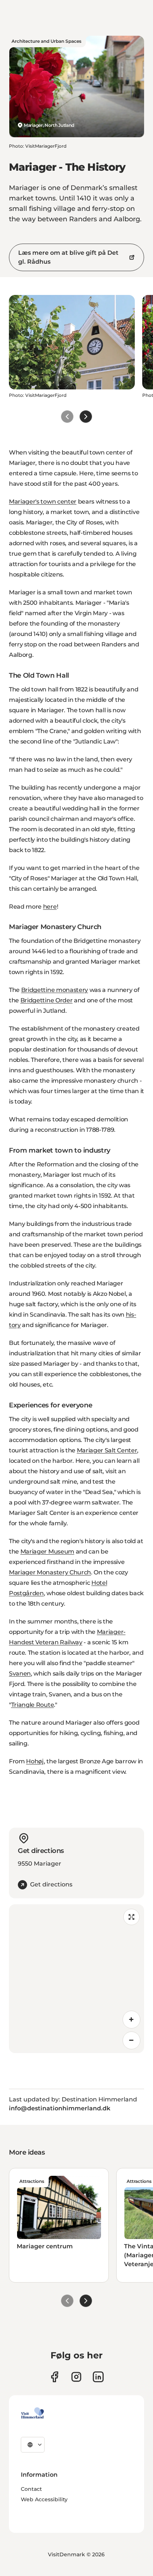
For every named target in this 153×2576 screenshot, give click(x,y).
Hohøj (35, 1761)
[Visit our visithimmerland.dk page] (76, 2377)
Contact (31, 2489)
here (50, 907)
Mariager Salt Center (107, 1450)
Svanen (20, 1674)
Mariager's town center (43, 502)
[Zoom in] (131, 2020)
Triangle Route (33, 1705)
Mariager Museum (47, 1552)
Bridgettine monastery (55, 990)
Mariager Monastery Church (50, 1572)
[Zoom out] (131, 2040)
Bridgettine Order (47, 1000)
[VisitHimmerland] (32, 2413)
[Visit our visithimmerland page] (54, 2377)
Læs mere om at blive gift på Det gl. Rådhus (68, 257)
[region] (76, 1979)
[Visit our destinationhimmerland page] (98, 2377)
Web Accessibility (44, 2499)
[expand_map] (131, 1917)
